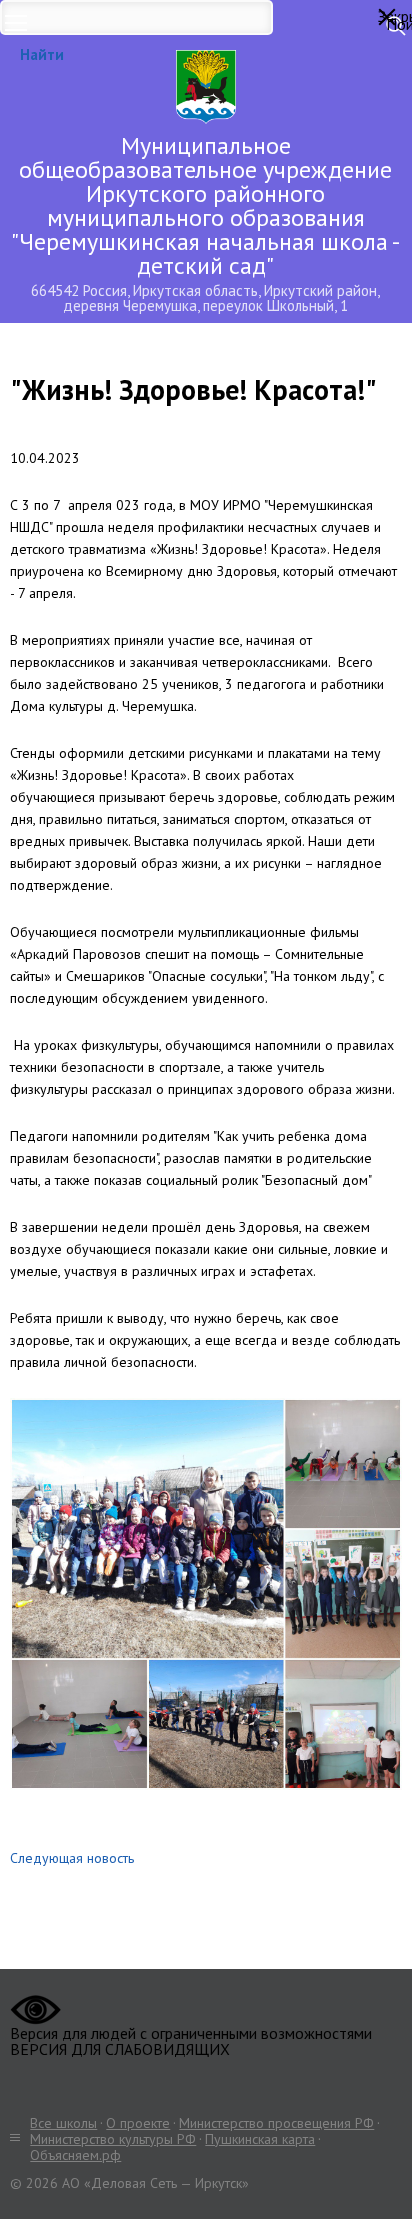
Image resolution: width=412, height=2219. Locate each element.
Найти (42, 54)
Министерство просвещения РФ (276, 2123)
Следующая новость (72, 1858)
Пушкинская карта (260, 2139)
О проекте (138, 2123)
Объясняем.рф (75, 2155)
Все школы (63, 2123)
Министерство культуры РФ (113, 2139)
